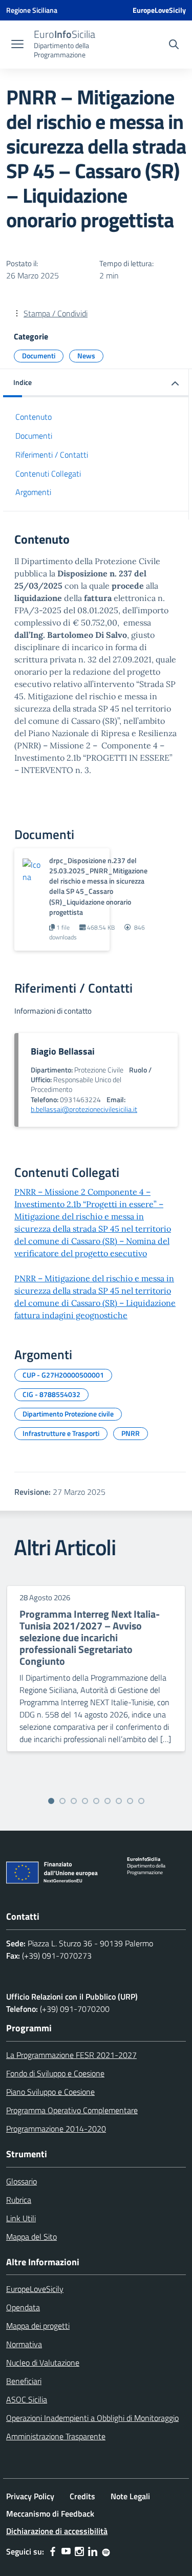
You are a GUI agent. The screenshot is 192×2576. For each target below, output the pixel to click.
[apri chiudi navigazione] (17, 45)
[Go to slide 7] (119, 1801)
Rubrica (19, 2200)
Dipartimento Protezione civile (68, 1414)
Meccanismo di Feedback (50, 2514)
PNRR (131, 1433)
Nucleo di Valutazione (43, 2363)
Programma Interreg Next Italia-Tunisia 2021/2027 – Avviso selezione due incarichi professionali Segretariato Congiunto (90, 1637)
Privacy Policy (30, 2496)
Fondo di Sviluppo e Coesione (55, 2073)
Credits (82, 2496)
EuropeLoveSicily (159, 10)
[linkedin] (93, 2551)
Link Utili (21, 2218)
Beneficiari (24, 2381)
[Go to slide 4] (85, 1801)
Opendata (23, 2307)
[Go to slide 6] (108, 1801)
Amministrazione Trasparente (56, 2436)
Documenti (39, 356)
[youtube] (66, 2551)
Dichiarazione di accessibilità (57, 2531)
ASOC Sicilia (27, 2399)
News (86, 356)
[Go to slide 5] (96, 1801)
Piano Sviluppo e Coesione (50, 2092)
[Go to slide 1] (51, 1801)
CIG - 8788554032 (51, 1394)
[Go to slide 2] (62, 1801)
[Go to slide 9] (141, 1801)
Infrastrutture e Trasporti (61, 1433)
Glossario (22, 2181)
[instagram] (79, 2551)
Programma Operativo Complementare (72, 2110)
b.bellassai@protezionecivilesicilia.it (84, 1109)
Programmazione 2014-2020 (56, 2129)
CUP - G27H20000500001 (63, 1375)
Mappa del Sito (31, 2237)
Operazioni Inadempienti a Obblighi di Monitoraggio (92, 2418)
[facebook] (53, 2551)
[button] (96, 383)
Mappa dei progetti (38, 2326)
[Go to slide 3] (74, 1801)
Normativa (24, 2344)
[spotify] (106, 2551)
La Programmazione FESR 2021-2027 (71, 2055)
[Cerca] (174, 46)
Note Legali (130, 2496)
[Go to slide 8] (130, 1801)
